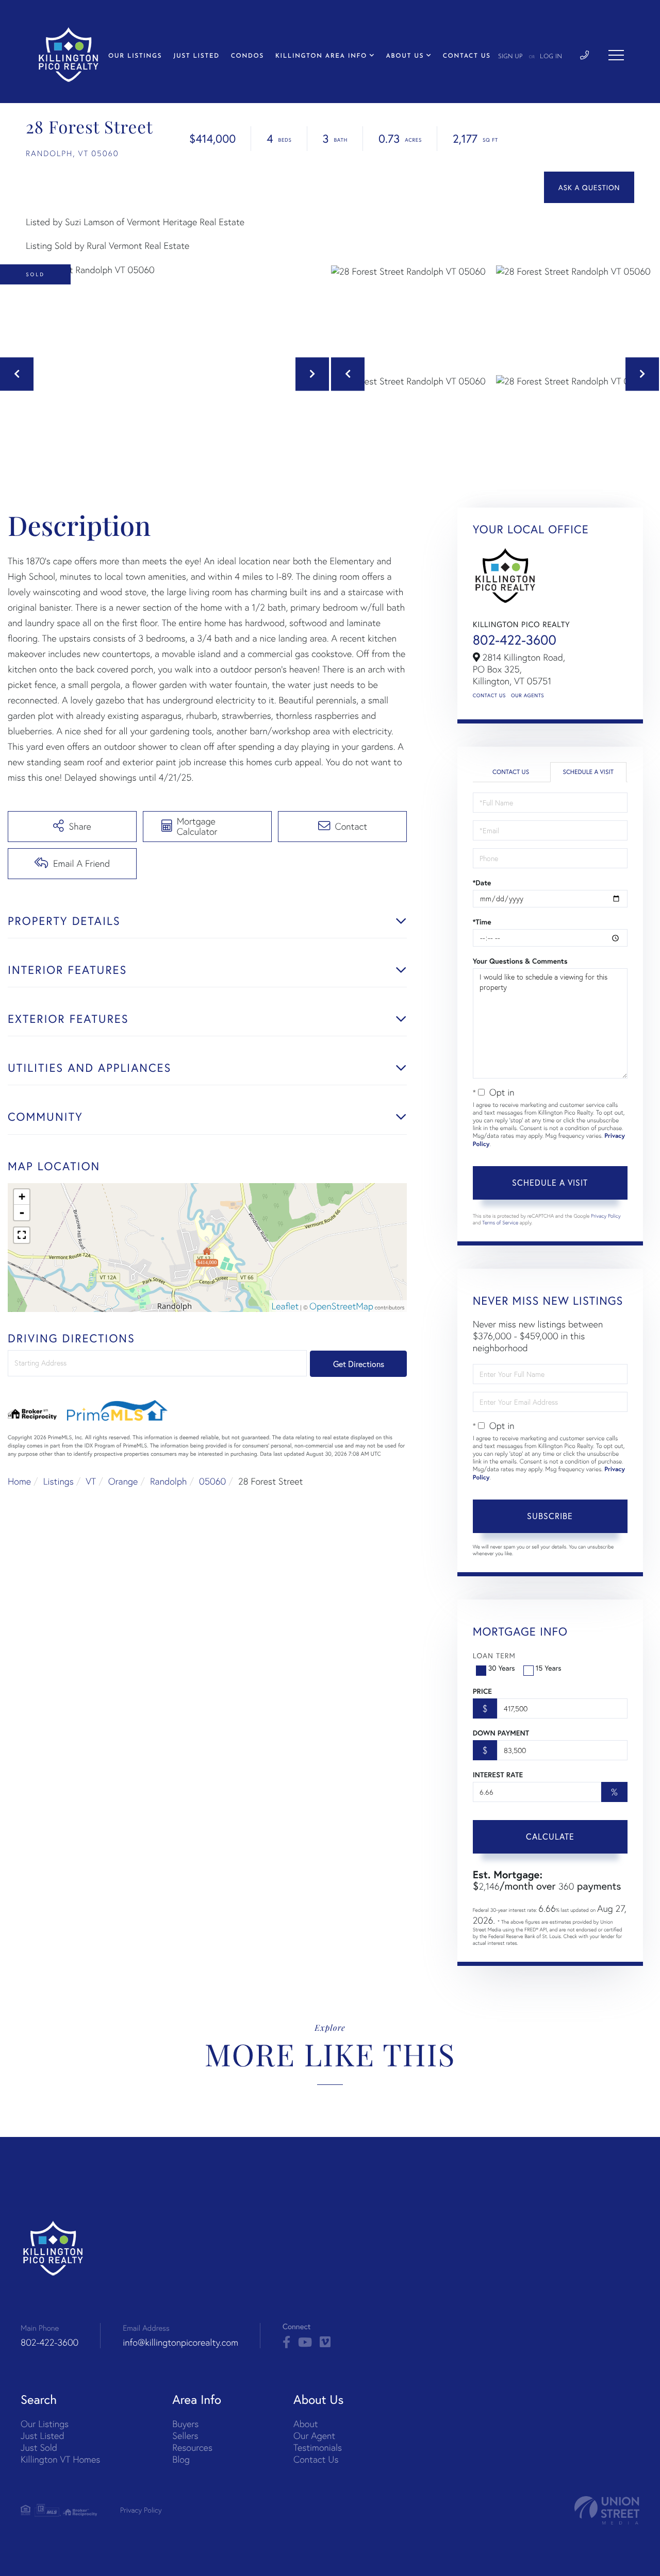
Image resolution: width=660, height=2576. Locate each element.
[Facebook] (286, 2343)
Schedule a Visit (588, 772)
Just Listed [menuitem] (196, 56)
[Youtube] (305, 2343)
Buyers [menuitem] (185, 2424)
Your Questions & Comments (520, 961)
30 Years (502, 1668)
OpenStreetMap (341, 1306)
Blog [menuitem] (181, 2459)
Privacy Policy (606, 1216)
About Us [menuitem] (405, 56)
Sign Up (510, 57)
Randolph (169, 1481)
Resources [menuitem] (192, 2447)
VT (91, 1481)
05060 (212, 1481)
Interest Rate (498, 1775)
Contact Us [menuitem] (467, 56)
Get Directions (359, 1364)
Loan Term (494, 1655)
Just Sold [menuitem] (39, 2447)
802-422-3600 (515, 640)
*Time (482, 922)
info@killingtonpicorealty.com (180, 2342)
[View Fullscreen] (22, 1235)
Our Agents (527, 695)
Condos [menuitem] (247, 56)
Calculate (550, 1836)
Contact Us (489, 695)
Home (19, 1481)
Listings (59, 1481)
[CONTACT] (589, 187)
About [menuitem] (306, 2424)
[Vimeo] (325, 2343)
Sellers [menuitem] (185, 2436)
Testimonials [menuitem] (318, 2447)
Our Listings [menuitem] (135, 56)
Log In (551, 57)
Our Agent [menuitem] (314, 2436)
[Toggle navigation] (616, 55)
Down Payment (501, 1733)
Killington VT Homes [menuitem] (60, 2459)
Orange (123, 1481)
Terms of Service (500, 1223)
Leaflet (285, 1306)
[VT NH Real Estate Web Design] (607, 2510)
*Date (482, 883)
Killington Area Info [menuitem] (321, 56)
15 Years (549, 1668)
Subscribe (550, 1516)
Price (482, 1691)
